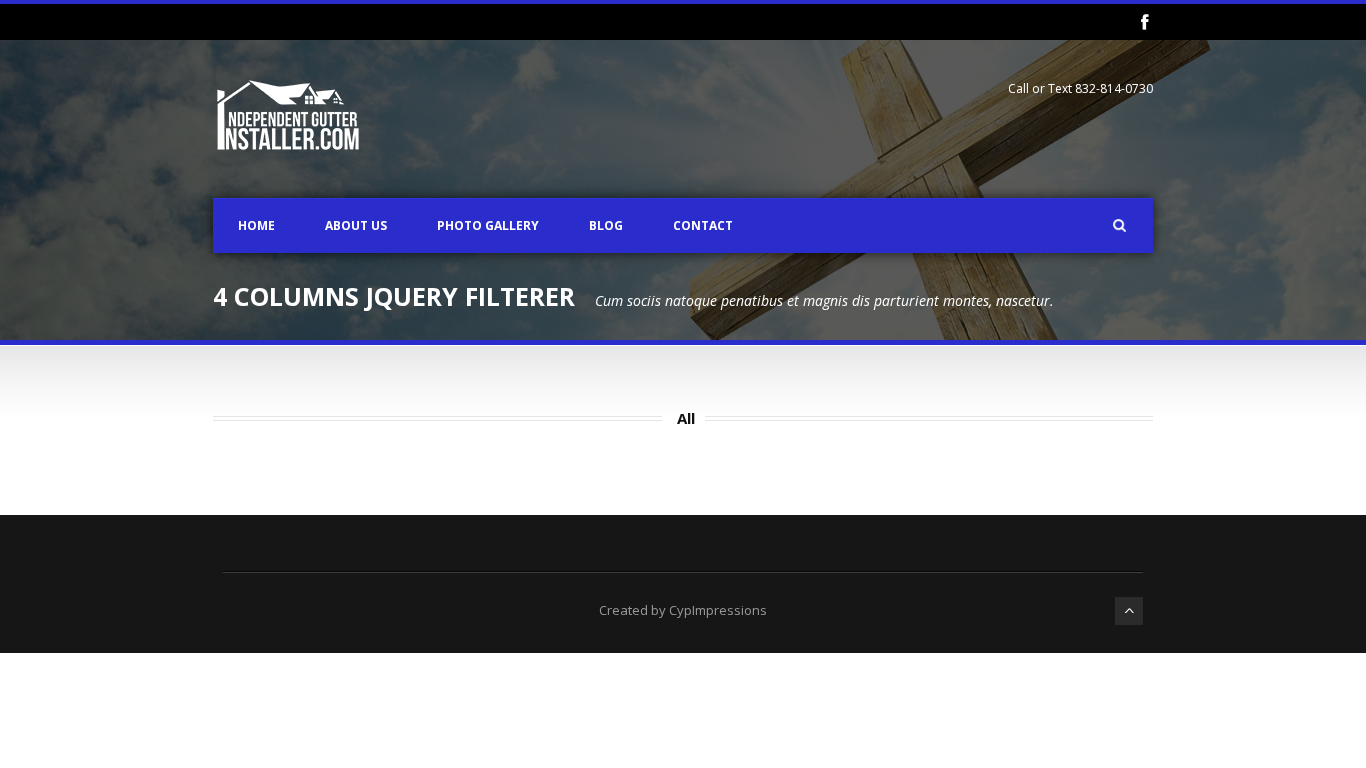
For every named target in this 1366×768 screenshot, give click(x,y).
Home (256, 225)
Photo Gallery (488, 225)
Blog (606, 225)
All (686, 418)
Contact (703, 225)
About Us (356, 225)
